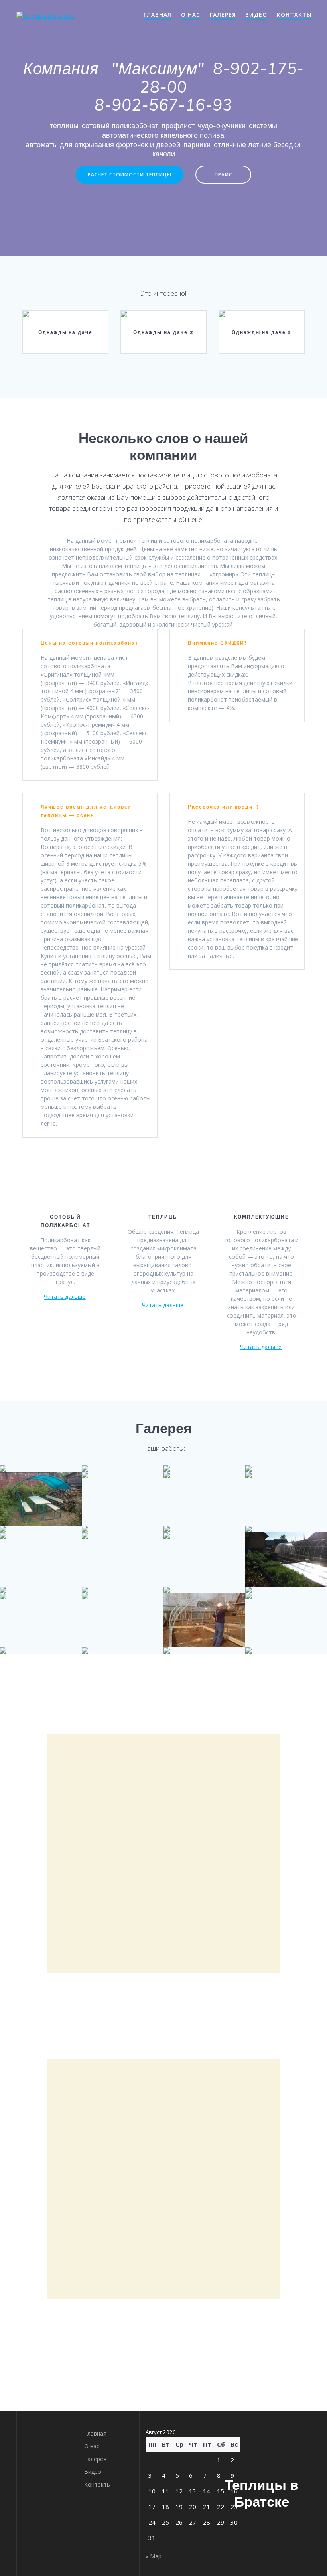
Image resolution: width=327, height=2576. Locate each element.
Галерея (223, 15)
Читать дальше (65, 1297)
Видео (256, 15)
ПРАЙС (223, 174)
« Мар (154, 2556)
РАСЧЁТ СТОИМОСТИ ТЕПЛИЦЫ (130, 174)
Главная (158, 15)
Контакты (294, 15)
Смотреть (65, 317)
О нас (191, 15)
